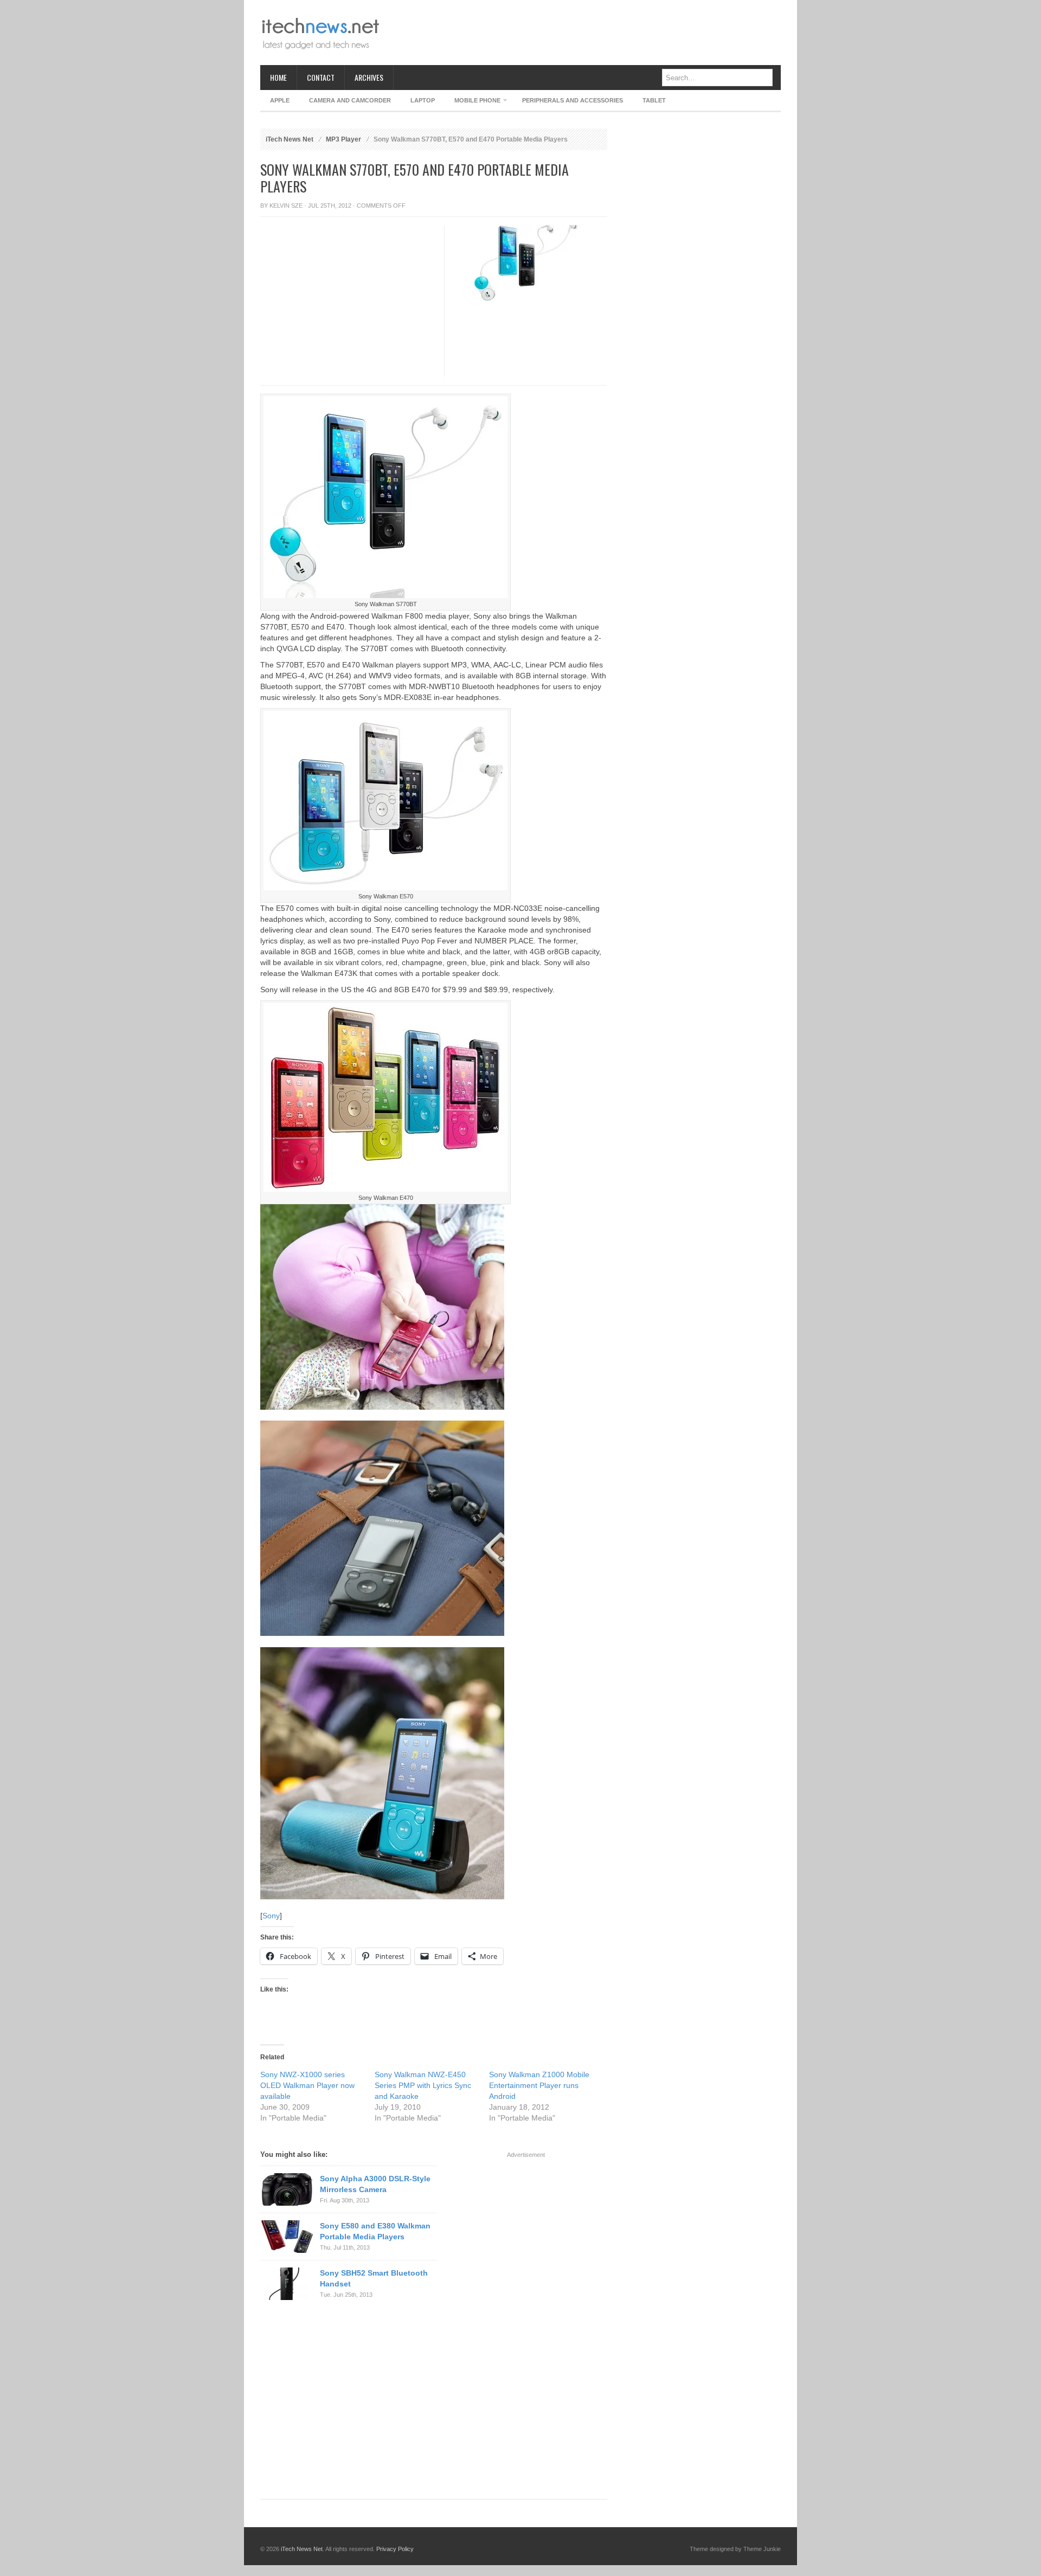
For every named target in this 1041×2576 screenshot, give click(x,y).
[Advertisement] (583, 33)
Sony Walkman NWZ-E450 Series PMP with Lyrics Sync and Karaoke (423, 2085)
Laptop (423, 100)
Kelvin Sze (286, 205)
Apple (280, 100)
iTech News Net (290, 139)
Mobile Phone (473, 102)
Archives (369, 77)
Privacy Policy (395, 2549)
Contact (321, 77)
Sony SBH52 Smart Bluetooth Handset (374, 2278)
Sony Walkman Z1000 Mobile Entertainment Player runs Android (539, 2085)
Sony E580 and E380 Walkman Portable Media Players (375, 2231)
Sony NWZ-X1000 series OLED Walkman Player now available (307, 2085)
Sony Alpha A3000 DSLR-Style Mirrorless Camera (375, 2184)
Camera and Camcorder (350, 100)
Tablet (654, 100)
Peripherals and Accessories (573, 100)
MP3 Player (343, 139)
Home (278, 77)
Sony (271, 1916)
